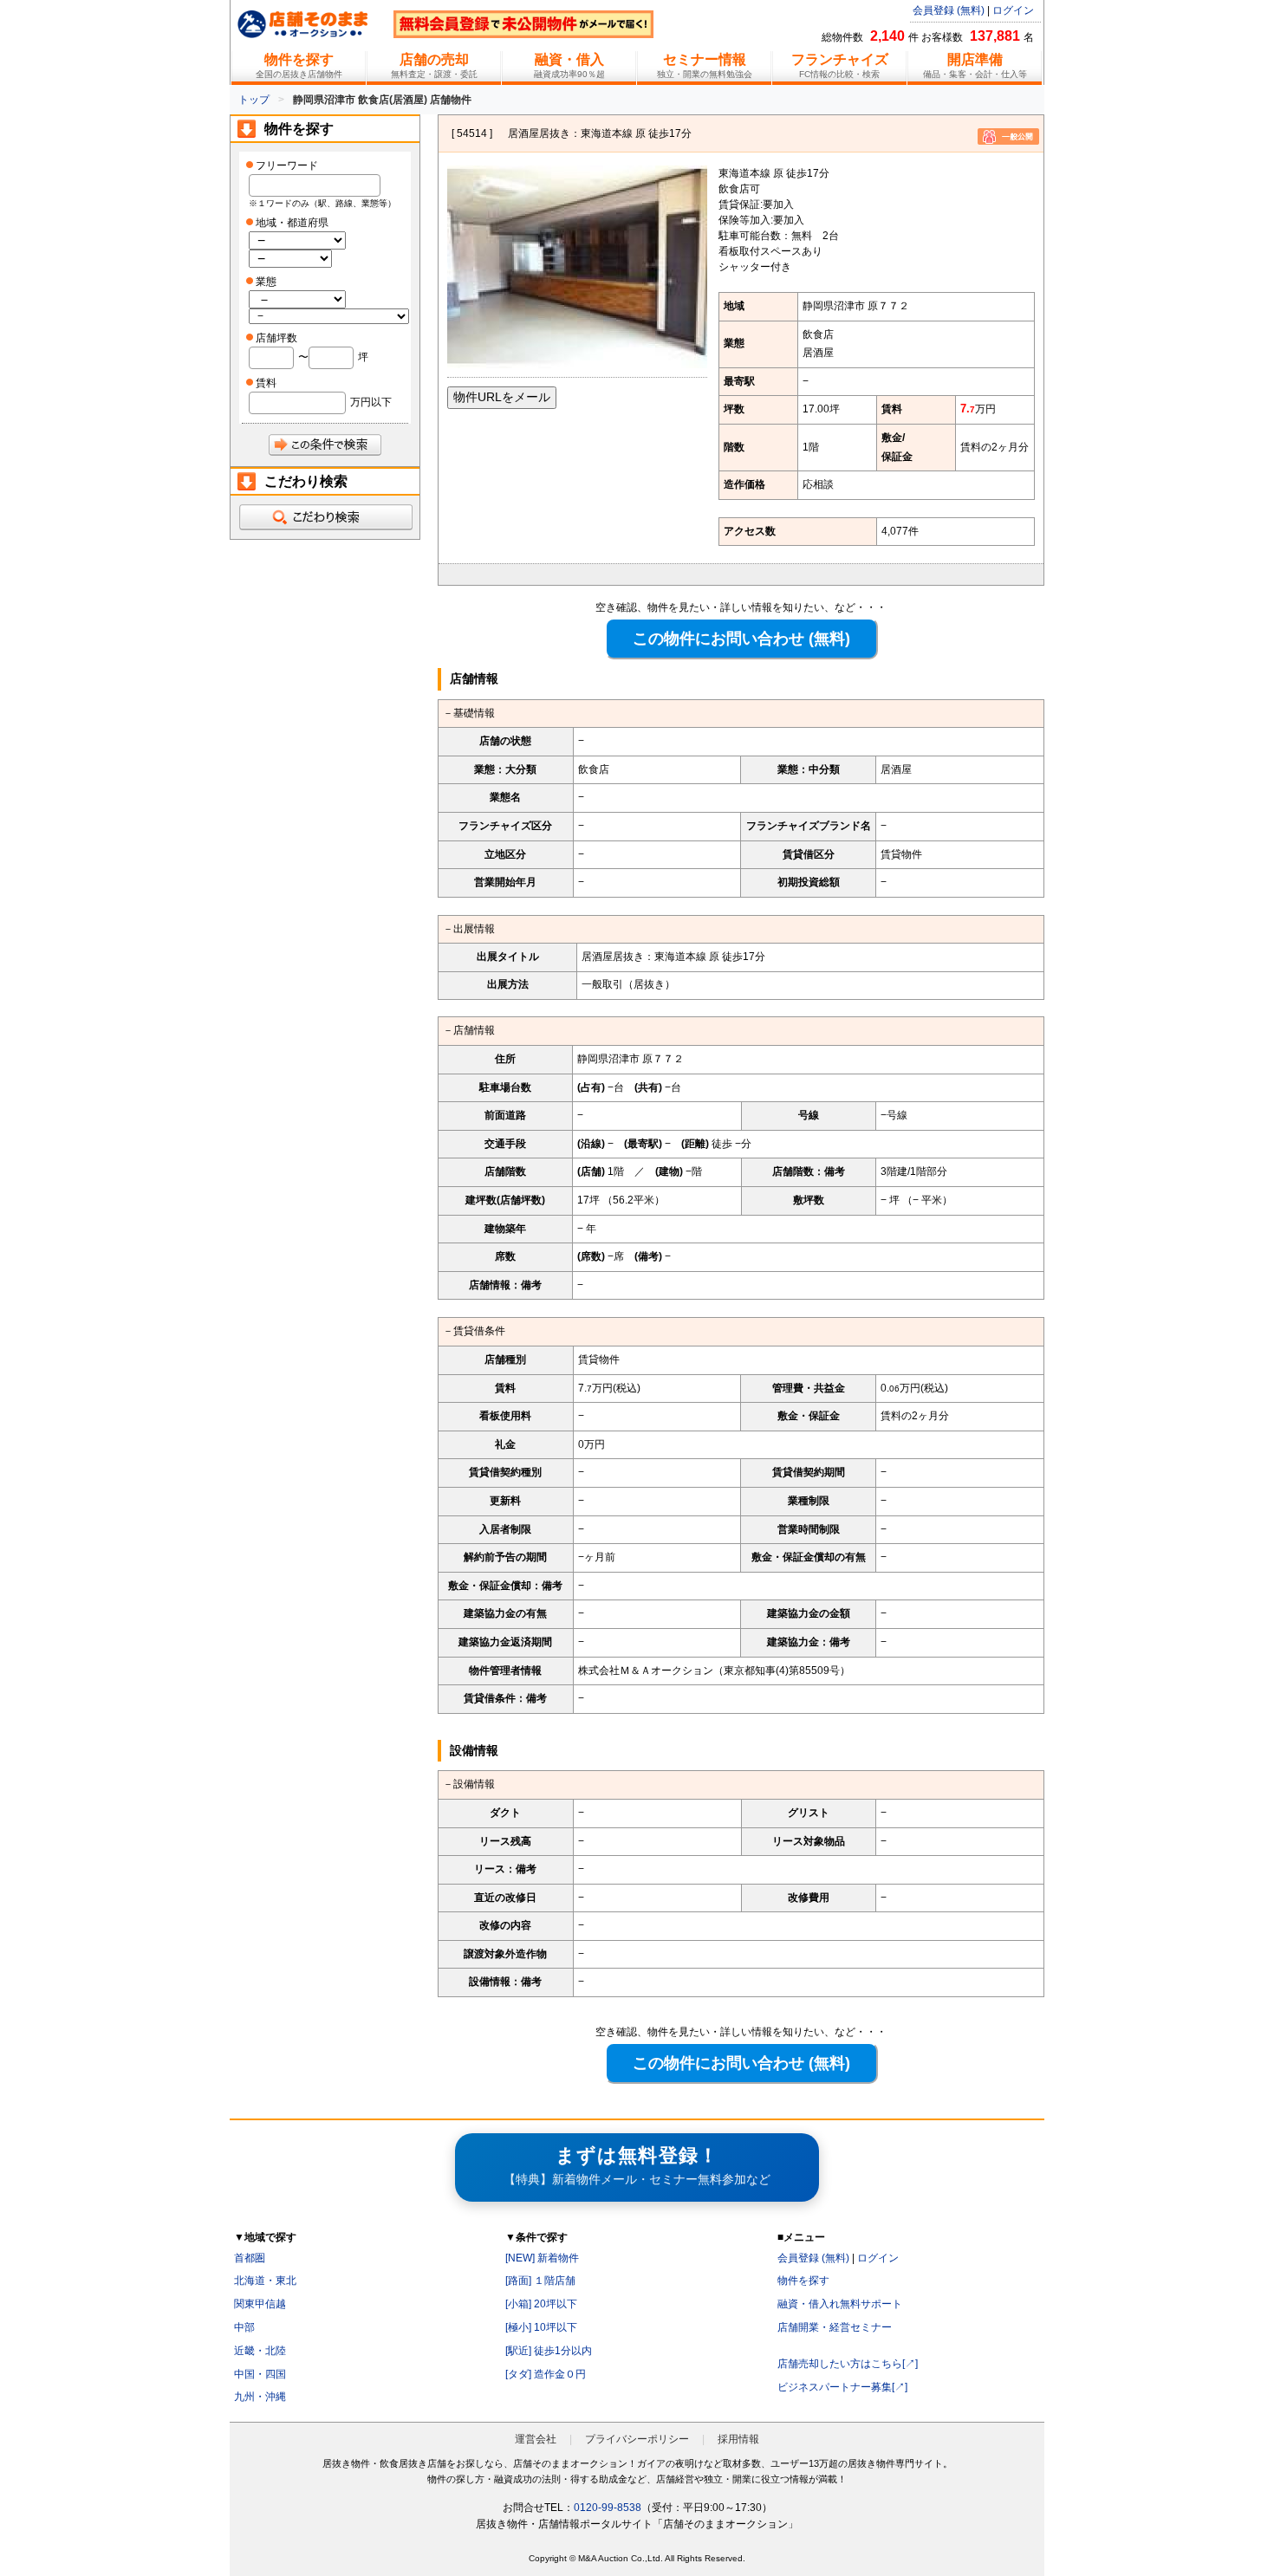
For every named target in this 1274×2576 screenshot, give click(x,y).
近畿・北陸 (260, 2351)
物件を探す (803, 2281)
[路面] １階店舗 (540, 2281)
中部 (244, 2327)
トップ (254, 100)
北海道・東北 (265, 2281)
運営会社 (536, 2439)
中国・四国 (260, 2374)
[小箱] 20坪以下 (541, 2304)
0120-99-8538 (608, 2508)
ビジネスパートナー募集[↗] (842, 2387)
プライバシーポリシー (637, 2439)
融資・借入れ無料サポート (840, 2304)
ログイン (1013, 10)
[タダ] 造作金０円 (546, 2374)
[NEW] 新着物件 (542, 2258)
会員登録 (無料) (949, 10)
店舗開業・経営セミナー (835, 2327)
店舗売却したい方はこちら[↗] (848, 2364)
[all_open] (325, 517)
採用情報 (738, 2439)
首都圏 (250, 2258)
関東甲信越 (260, 2304)
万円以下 (371, 402)
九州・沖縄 (260, 2397)
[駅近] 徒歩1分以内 (549, 2351)
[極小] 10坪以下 (541, 2327)
